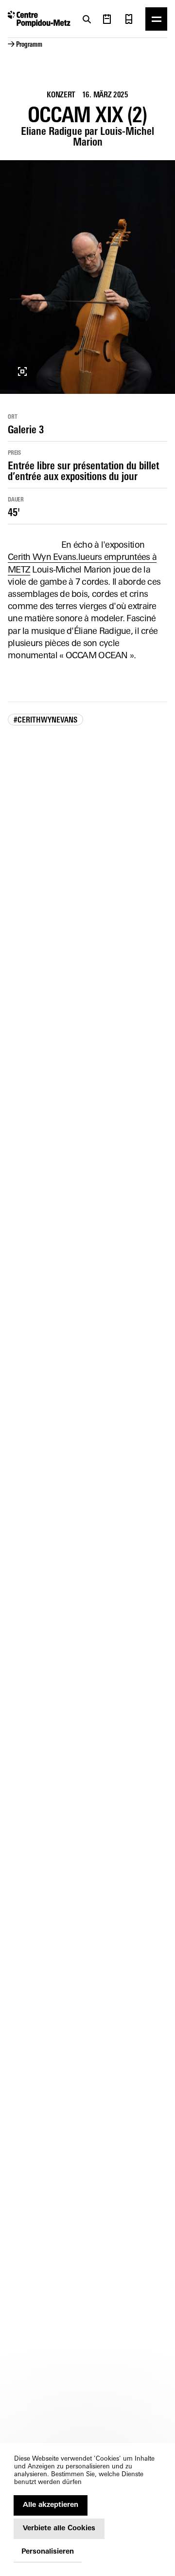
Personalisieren (48, 2552)
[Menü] (156, 19)
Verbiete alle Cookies (59, 2529)
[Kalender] (107, 19)
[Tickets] (129, 19)
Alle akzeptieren (51, 2505)
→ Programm (25, 45)
